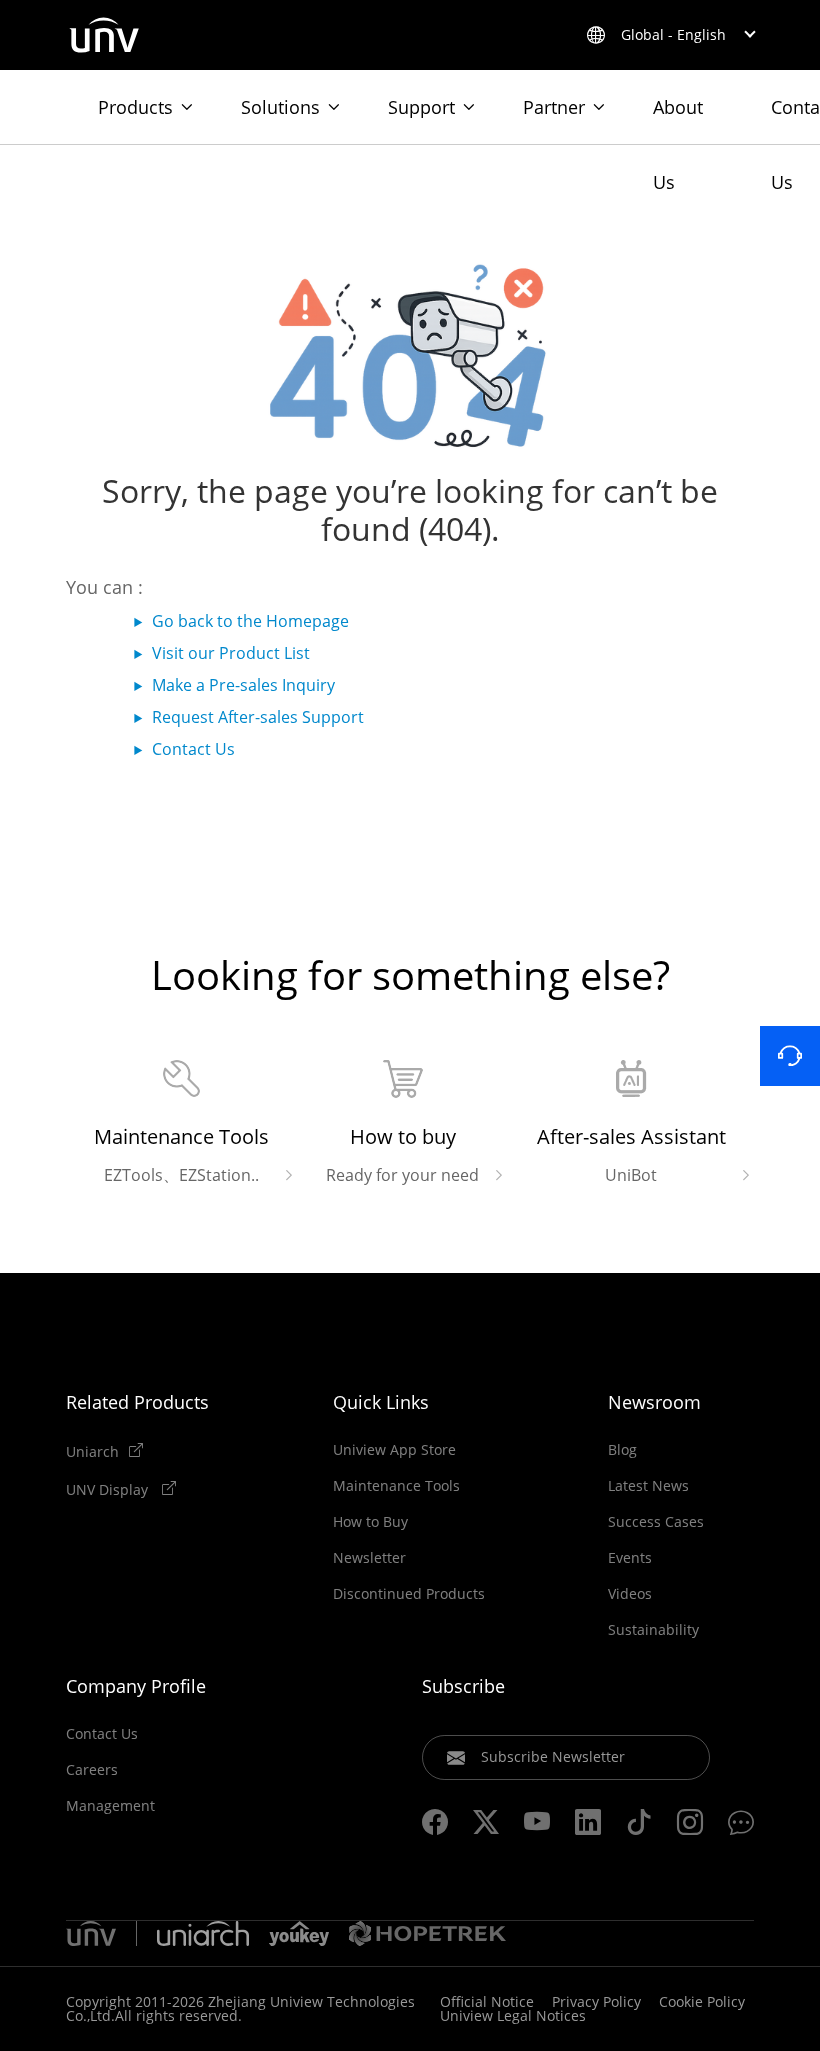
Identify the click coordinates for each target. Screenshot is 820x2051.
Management (110, 1806)
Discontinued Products (409, 1594)
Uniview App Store (394, 1450)
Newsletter (369, 1558)
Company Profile (136, 1686)
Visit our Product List (231, 653)
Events (630, 1558)
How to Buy (370, 1522)
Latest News (648, 1486)
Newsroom (654, 1402)
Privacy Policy (596, 2001)
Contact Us (193, 749)
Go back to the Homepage (250, 621)
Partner (554, 107)
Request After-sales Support (258, 717)
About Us (678, 119)
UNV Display (109, 1489)
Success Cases (656, 1522)
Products (135, 107)
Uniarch (92, 1451)
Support (421, 107)
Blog (622, 1450)
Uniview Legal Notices (513, 2015)
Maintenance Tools (396, 1486)
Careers (92, 1770)
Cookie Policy (702, 2001)
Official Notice (487, 2001)
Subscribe (463, 1686)
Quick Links (381, 1402)
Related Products (137, 1402)
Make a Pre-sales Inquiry (243, 685)
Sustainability (653, 1630)
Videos (630, 1594)
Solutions (280, 107)
